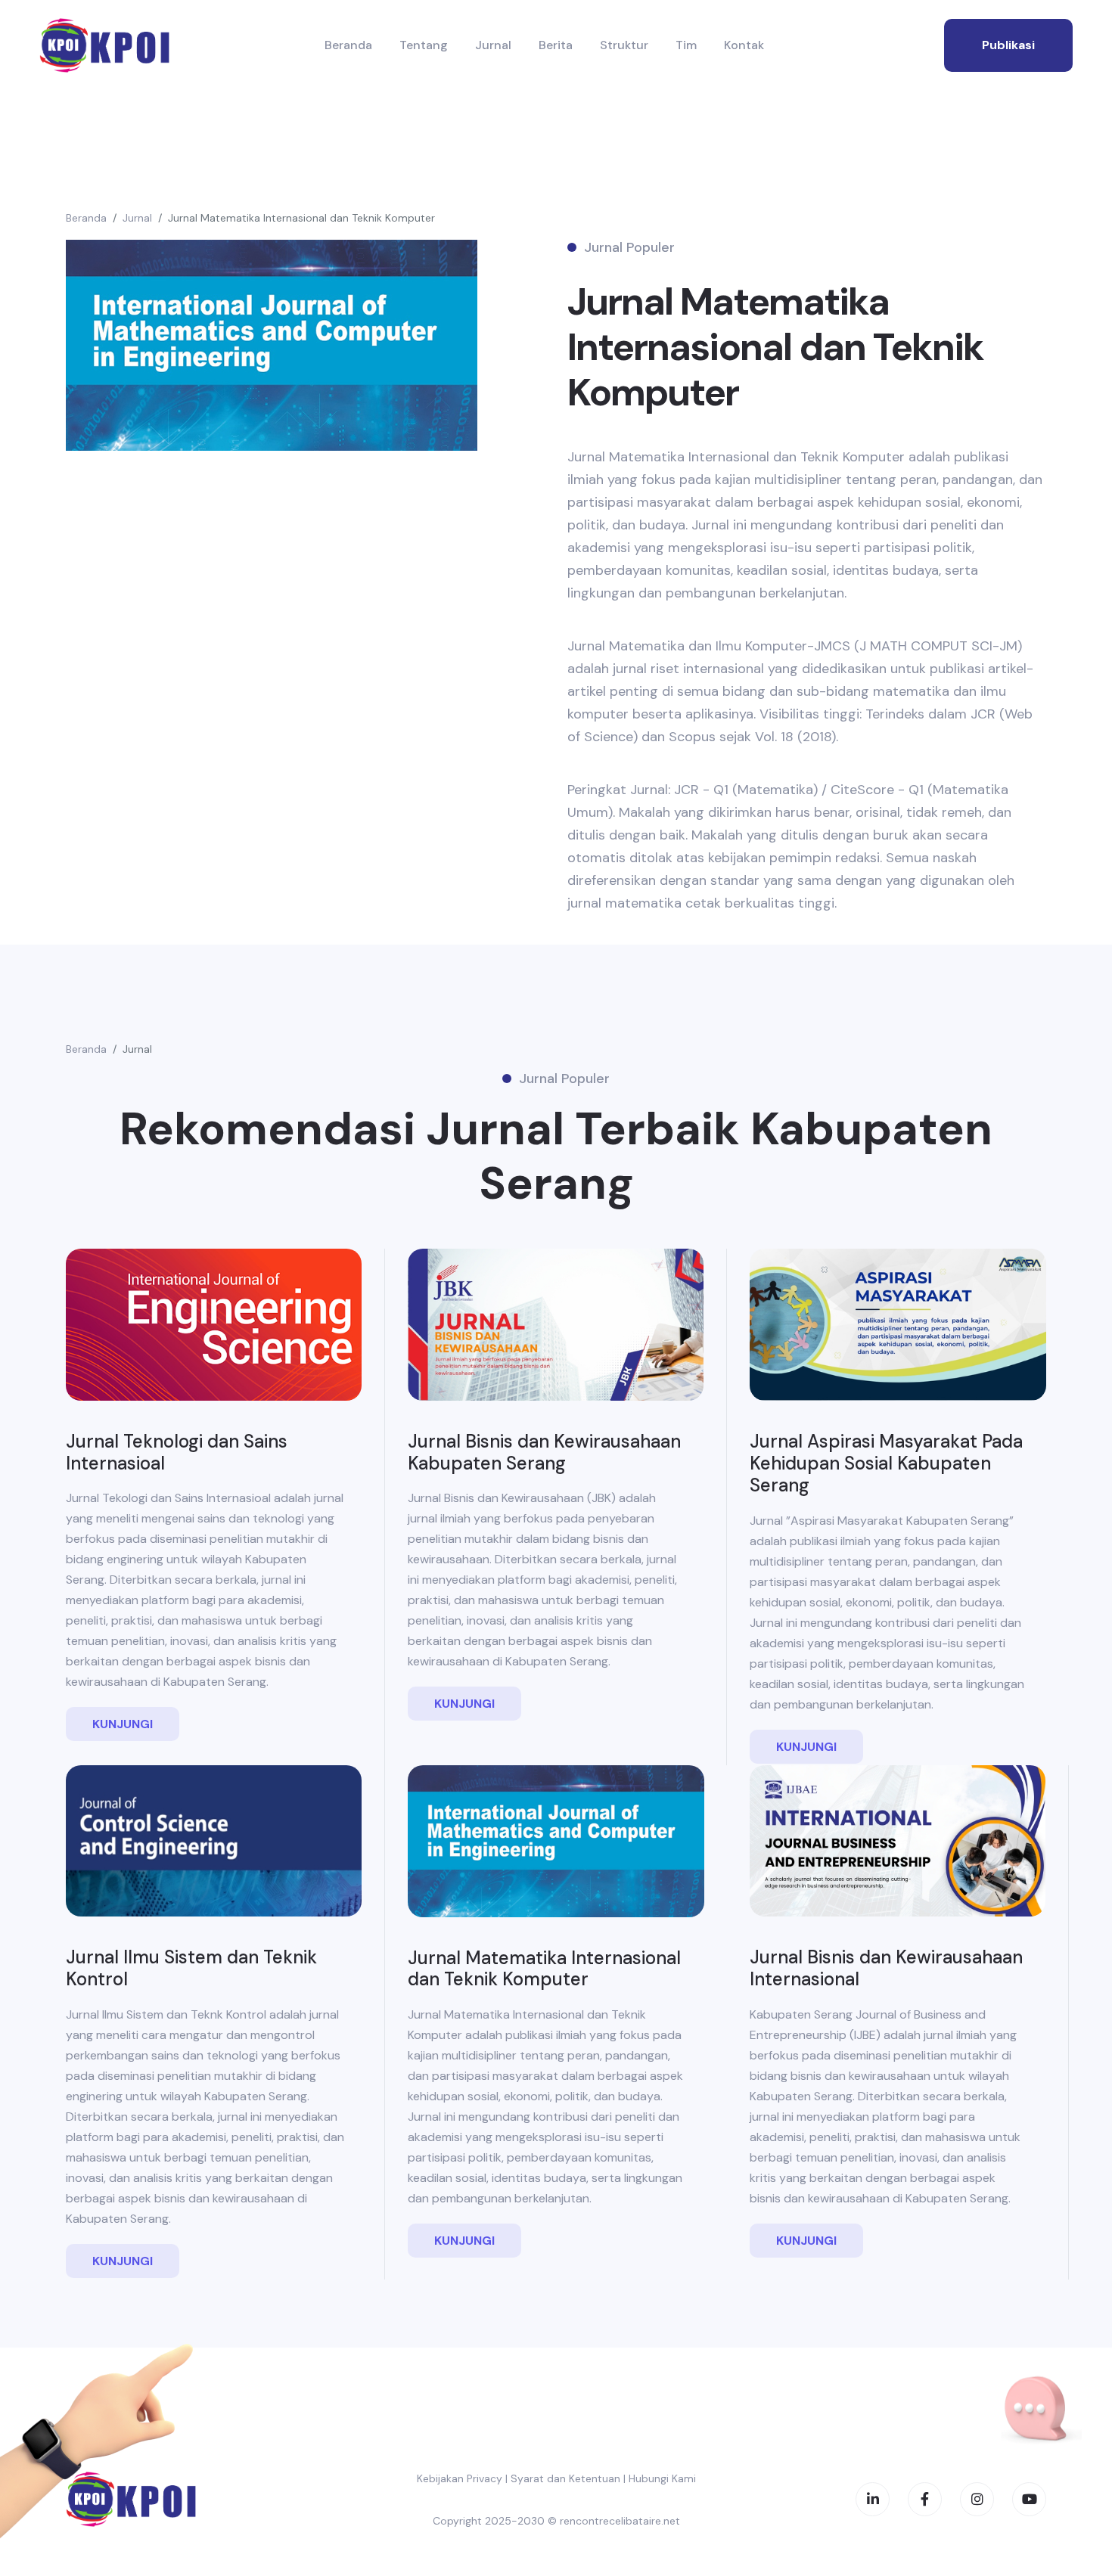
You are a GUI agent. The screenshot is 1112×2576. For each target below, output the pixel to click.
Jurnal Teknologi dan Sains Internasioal (177, 1452)
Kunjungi (123, 1724)
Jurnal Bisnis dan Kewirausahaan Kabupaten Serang (544, 1452)
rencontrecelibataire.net (620, 2521)
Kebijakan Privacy (460, 2478)
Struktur (624, 45)
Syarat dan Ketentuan (565, 2478)
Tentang (424, 45)
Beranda (348, 45)
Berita (556, 45)
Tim (686, 45)
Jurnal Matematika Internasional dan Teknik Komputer (301, 218)
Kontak (744, 45)
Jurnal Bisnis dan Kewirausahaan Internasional (886, 1968)
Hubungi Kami (662, 2478)
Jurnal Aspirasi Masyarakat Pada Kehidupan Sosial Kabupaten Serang (886, 1463)
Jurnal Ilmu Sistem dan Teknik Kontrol (191, 1968)
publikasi (1008, 45)
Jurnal (493, 45)
